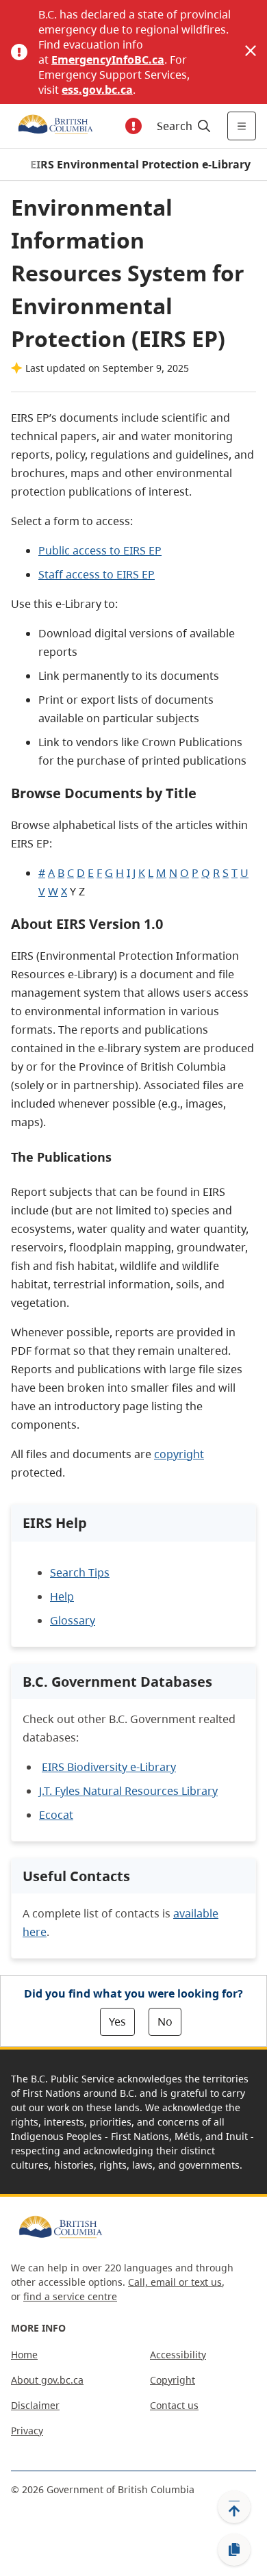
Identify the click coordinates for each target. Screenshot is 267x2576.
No (165, 2022)
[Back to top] (234, 2507)
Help (62, 1596)
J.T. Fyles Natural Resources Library (128, 1791)
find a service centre (70, 2296)
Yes (117, 2022)
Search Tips (80, 1572)
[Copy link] (234, 2550)
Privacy (27, 2431)
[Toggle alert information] (133, 126)
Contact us (174, 2405)
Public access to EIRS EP (100, 550)
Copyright (173, 2380)
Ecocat (56, 1815)
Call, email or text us (175, 2282)
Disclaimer (35, 2405)
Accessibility (178, 2355)
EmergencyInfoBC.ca (108, 60)
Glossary (73, 1620)
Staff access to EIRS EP (97, 574)
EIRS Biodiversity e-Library (109, 1767)
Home (24, 2355)
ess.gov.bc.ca (97, 90)
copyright (179, 1454)
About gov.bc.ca (47, 2380)
